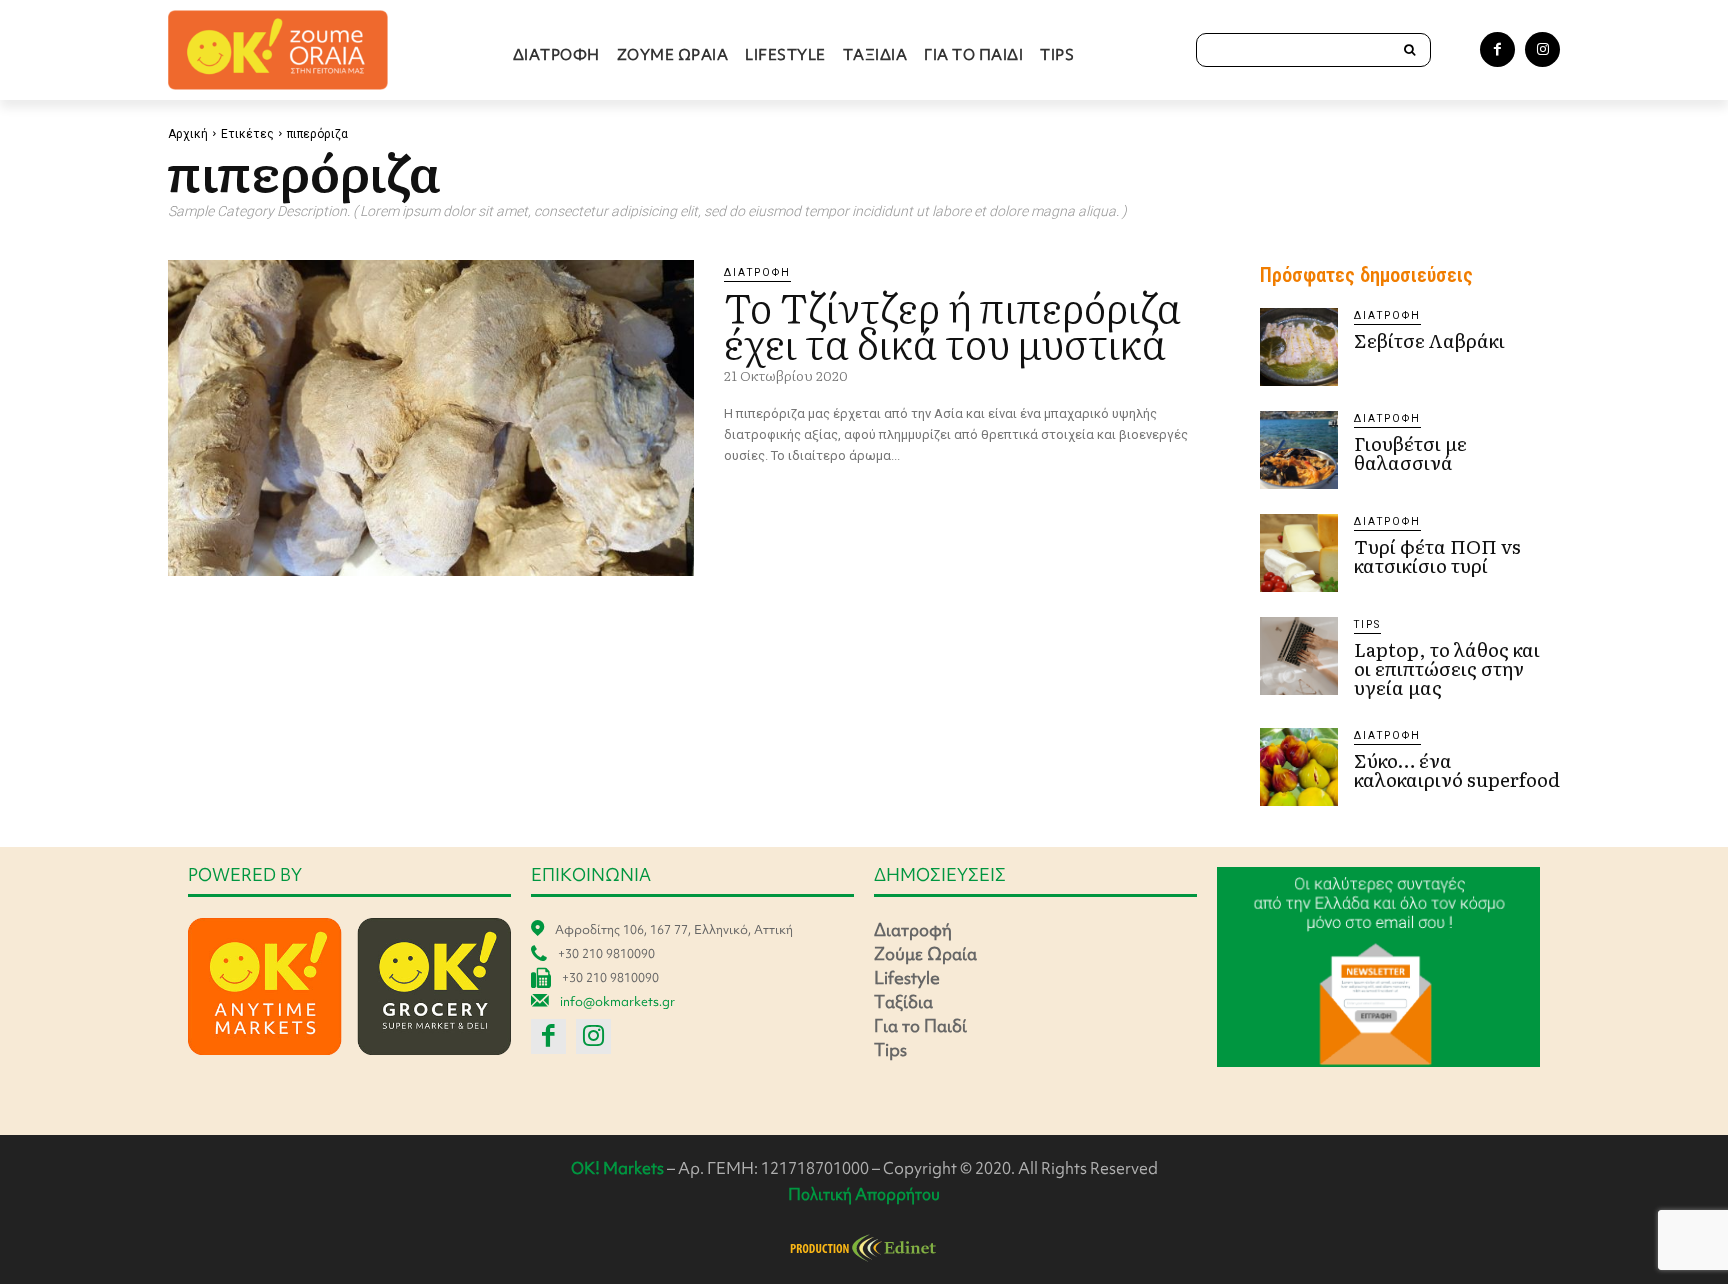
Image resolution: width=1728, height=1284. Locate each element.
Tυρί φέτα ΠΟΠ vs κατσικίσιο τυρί (1437, 555)
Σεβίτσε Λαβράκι (1429, 340)
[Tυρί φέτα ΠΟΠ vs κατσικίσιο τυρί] (1299, 553)
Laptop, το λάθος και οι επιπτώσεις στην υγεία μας (1447, 668)
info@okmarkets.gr (617, 1001)
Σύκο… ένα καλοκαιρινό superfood (1457, 769)
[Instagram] (1542, 49)
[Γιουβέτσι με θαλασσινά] (1299, 450)
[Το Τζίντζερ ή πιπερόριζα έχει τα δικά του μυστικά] (431, 418)
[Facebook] (1497, 49)
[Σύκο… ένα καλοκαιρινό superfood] (1299, 767)
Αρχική (188, 134)
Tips (1367, 624)
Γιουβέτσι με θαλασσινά (1410, 452)
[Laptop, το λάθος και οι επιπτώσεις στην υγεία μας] (1299, 656)
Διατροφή (757, 272)
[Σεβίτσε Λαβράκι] (1299, 347)
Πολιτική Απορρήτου (864, 1194)
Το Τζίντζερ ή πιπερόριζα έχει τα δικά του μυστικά (952, 323)
